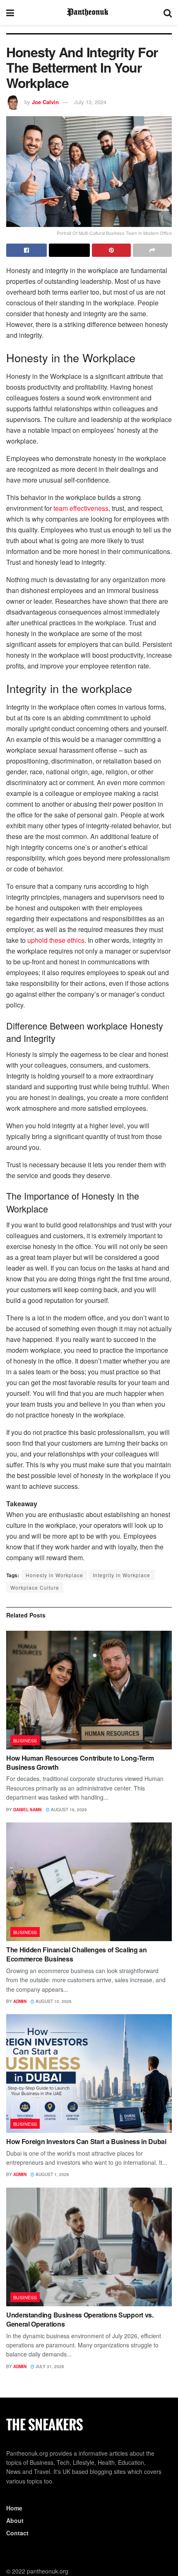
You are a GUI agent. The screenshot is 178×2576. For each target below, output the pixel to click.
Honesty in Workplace (54, 1575)
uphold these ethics (56, 940)
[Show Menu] (10, 12)
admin (20, 2001)
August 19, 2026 (68, 1810)
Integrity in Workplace (121, 1575)
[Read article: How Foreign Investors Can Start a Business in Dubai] (89, 2073)
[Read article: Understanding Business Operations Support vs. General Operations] (89, 2247)
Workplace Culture (35, 1587)
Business (25, 1740)
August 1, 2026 (52, 2174)
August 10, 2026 (53, 2001)
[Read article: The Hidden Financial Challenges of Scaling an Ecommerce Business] (89, 1882)
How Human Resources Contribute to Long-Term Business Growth (80, 1762)
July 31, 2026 (49, 2366)
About (15, 2520)
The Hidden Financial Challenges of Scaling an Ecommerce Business (77, 1954)
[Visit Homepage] (89, 12)
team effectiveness (81, 508)
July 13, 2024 (90, 102)
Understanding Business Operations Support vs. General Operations (80, 2319)
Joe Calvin (45, 102)
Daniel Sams (28, 1810)
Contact (17, 2533)
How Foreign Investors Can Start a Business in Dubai (86, 2141)
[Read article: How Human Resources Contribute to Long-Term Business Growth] (89, 1690)
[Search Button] (168, 12)
